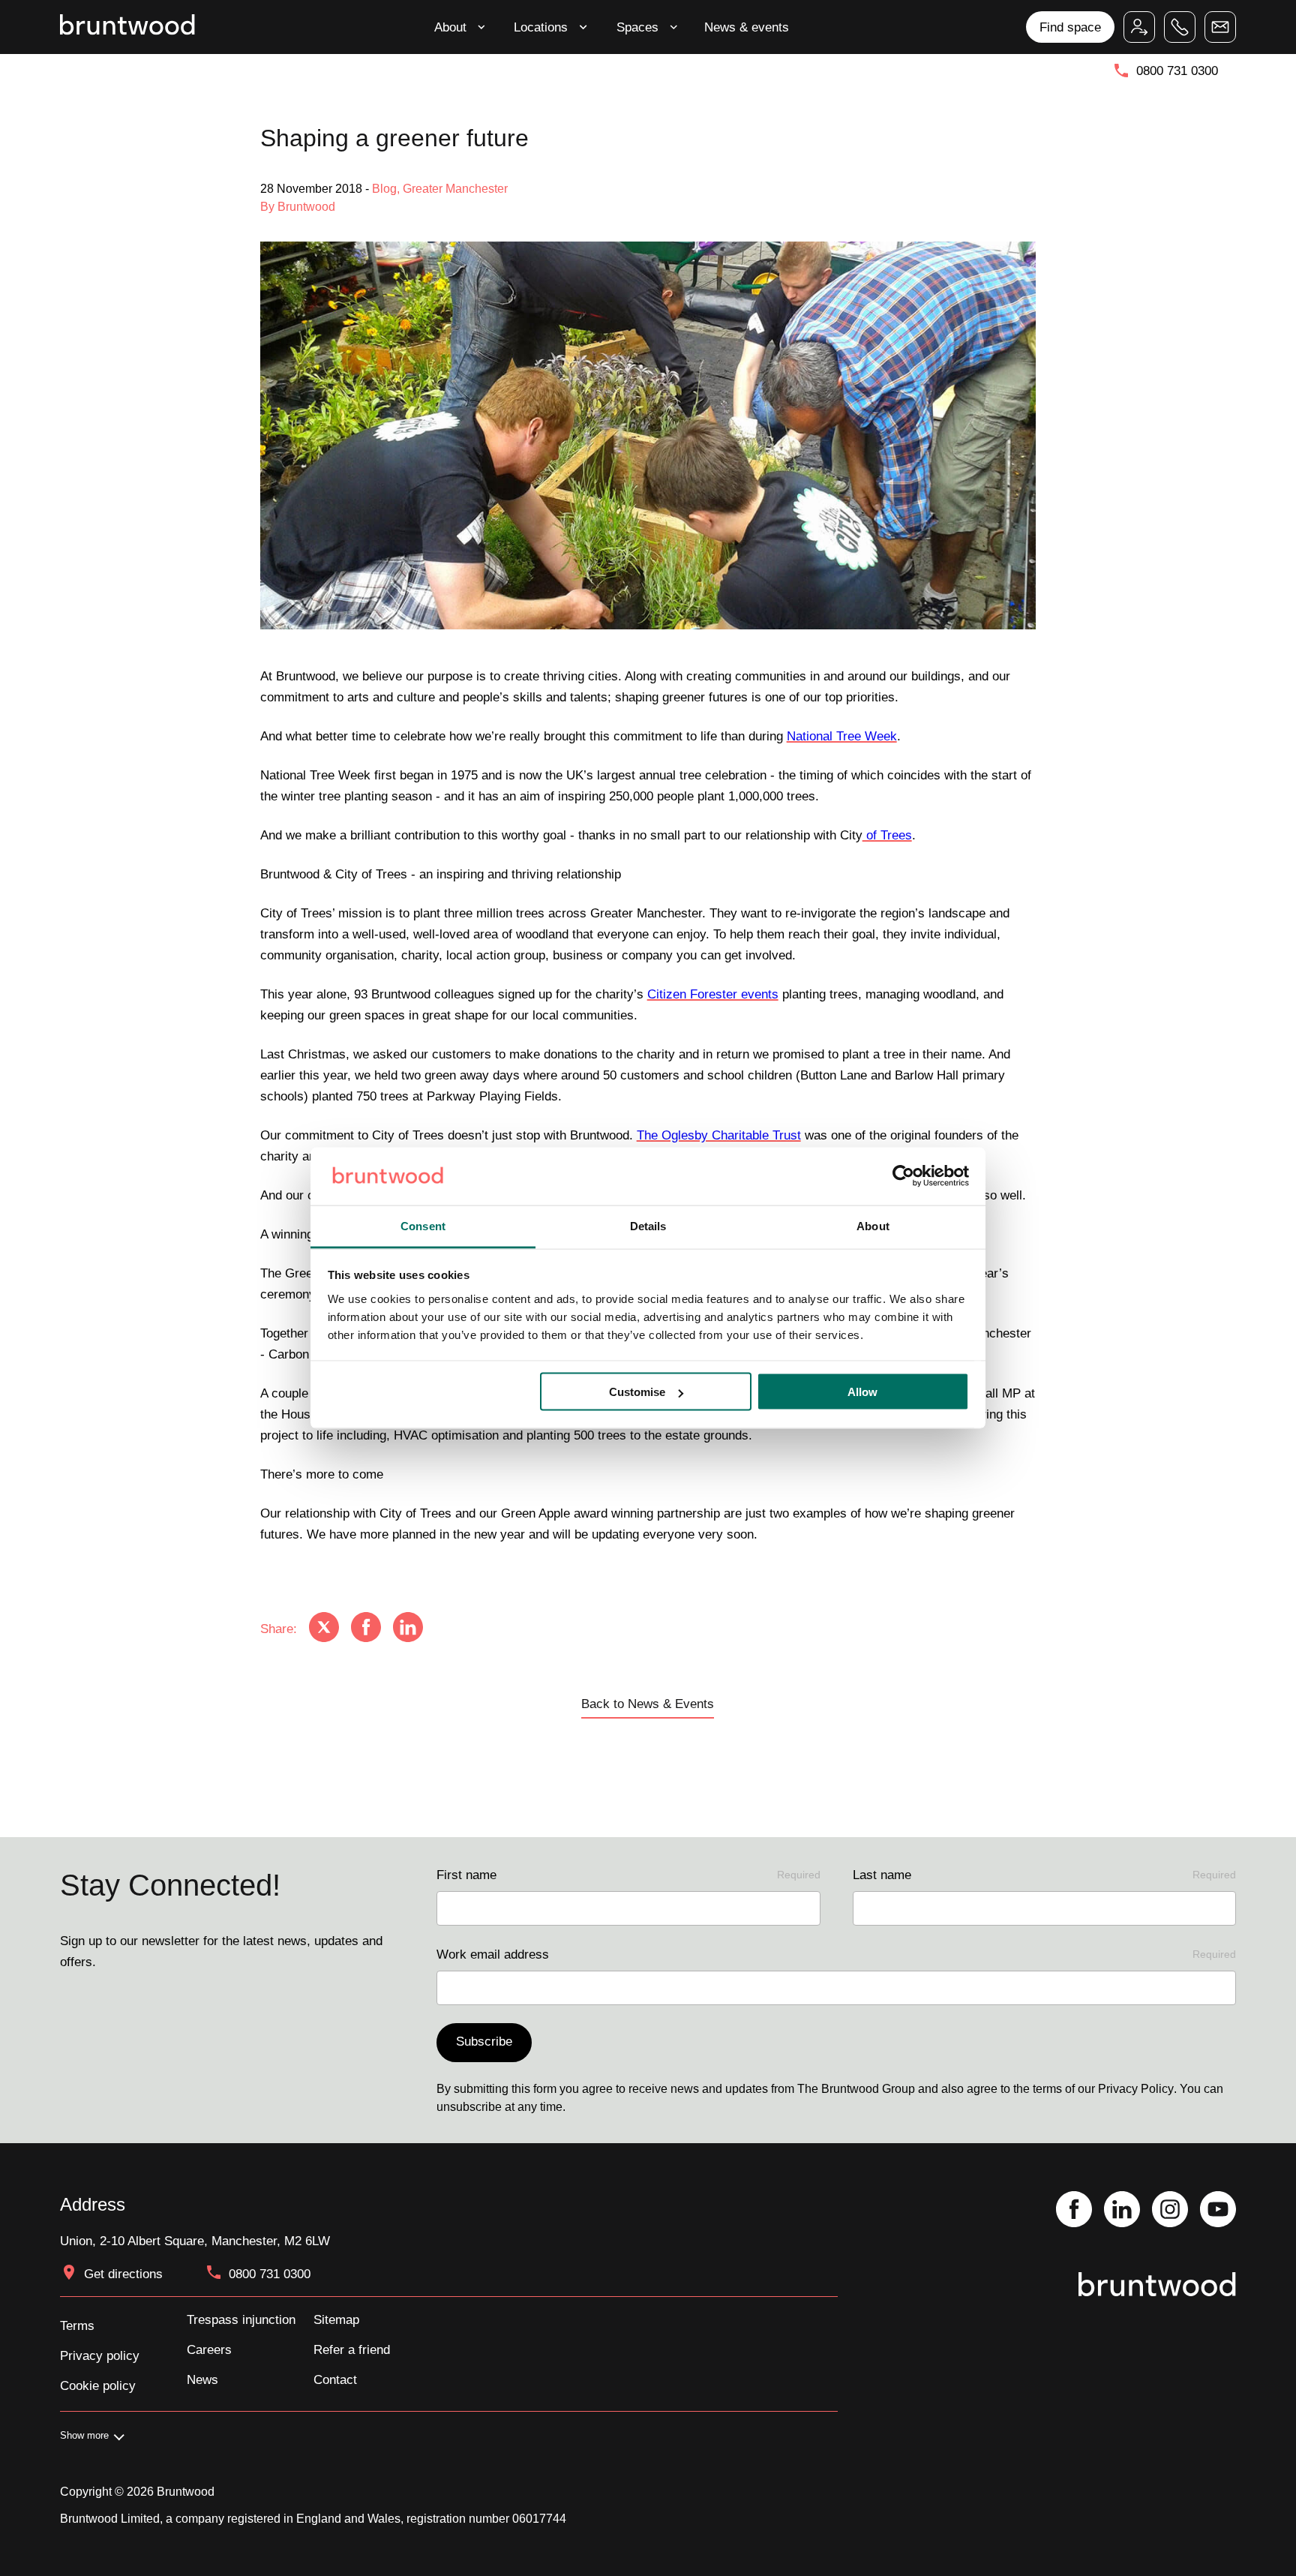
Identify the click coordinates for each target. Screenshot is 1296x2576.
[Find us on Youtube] (1218, 2211)
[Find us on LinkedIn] (1122, 2211)
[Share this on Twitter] (324, 1629)
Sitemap (336, 2319)
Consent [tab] (423, 1225)
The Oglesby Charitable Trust (719, 1135)
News (202, 2379)
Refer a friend (352, 2349)
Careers (209, 2349)
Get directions (123, 2274)
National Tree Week (842, 736)
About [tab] (873, 1225)
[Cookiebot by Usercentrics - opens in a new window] (903, 1176)
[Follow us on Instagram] (1170, 2211)
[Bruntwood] (127, 27)
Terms (77, 2325)
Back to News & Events (648, 1704)
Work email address (836, 1954)
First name (628, 1875)
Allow (862, 1392)
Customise (637, 1392)
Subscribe (484, 2041)
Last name (1044, 1875)
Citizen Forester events (713, 994)
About (450, 27)
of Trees (887, 835)
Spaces (637, 27)
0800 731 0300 (1177, 71)
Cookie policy (98, 2385)
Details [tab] (648, 1225)
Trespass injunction (241, 2319)
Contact (335, 2379)
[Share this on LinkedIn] (408, 1629)
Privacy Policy (1136, 2089)
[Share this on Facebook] (366, 1629)
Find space (1070, 27)
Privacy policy (100, 2355)
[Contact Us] (1220, 27)
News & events (747, 27)
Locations (541, 27)
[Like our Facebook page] (1074, 2211)
